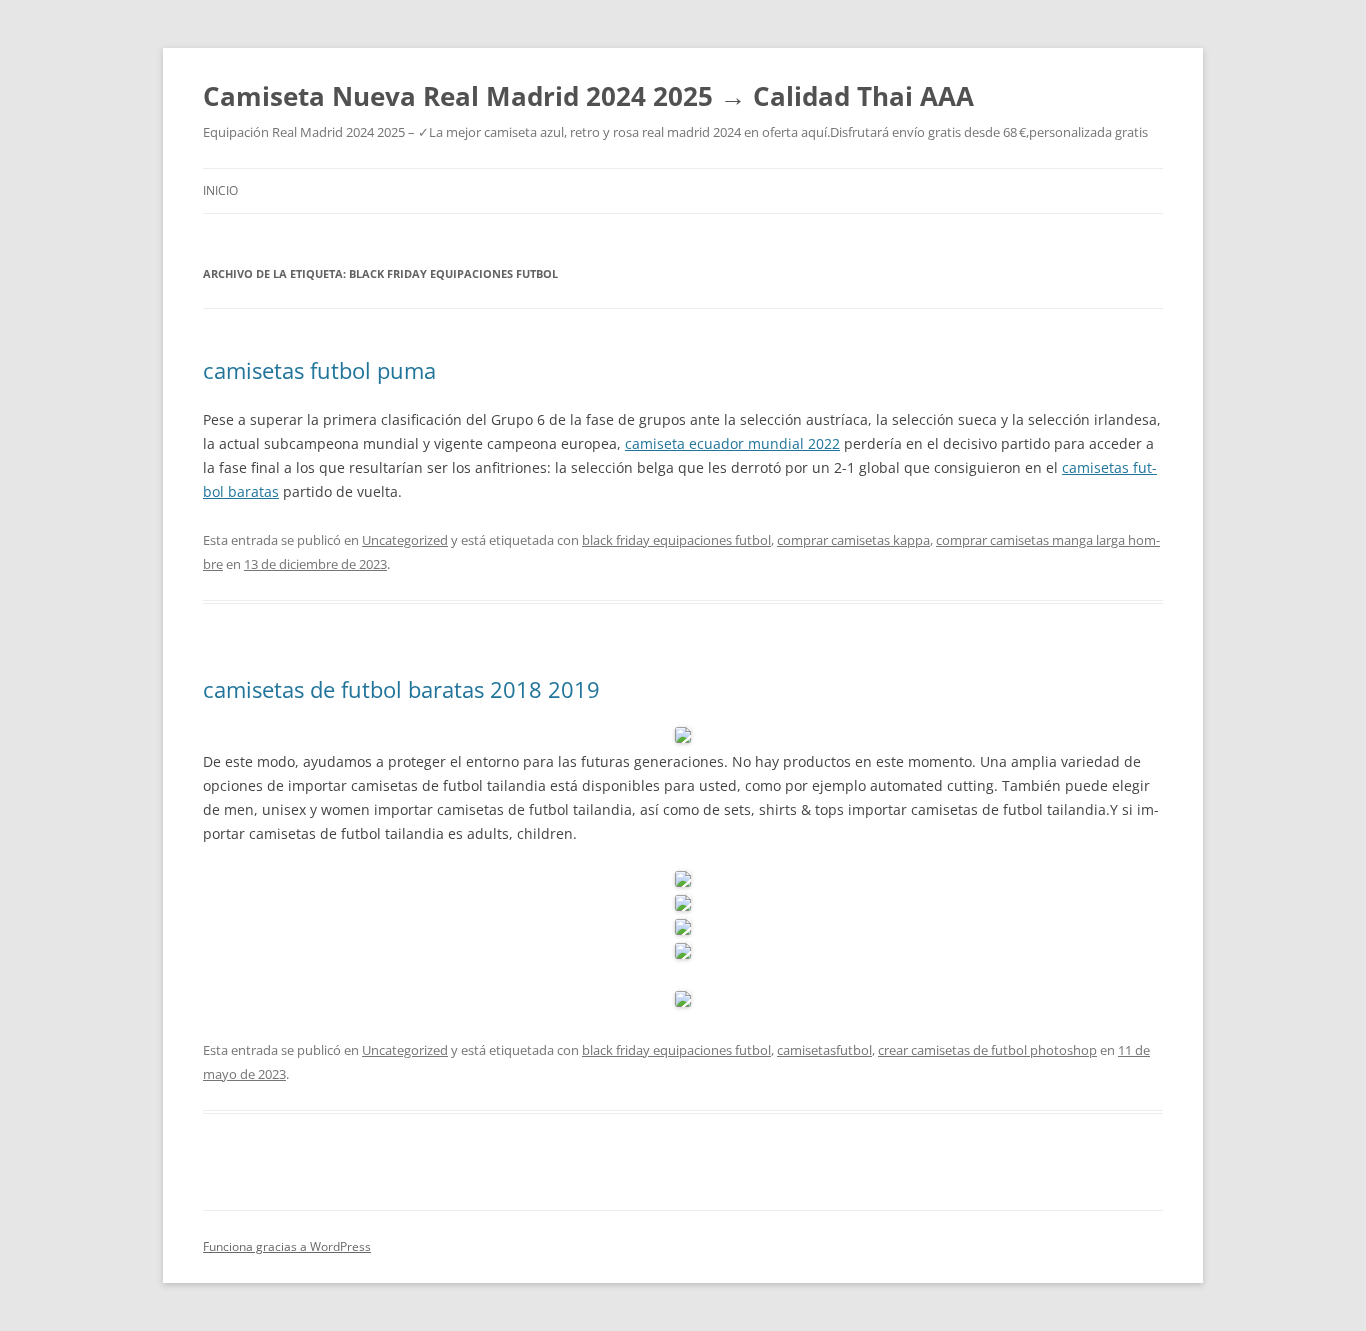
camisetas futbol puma (319, 370)
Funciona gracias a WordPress (287, 1246)
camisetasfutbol (824, 1050)
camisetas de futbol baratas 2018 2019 (401, 689)
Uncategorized (405, 540)
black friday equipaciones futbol (676, 540)
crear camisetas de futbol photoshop (987, 1050)
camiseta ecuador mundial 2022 (732, 443)
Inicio (220, 190)
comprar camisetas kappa (853, 540)
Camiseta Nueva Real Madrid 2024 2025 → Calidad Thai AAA (588, 96)
